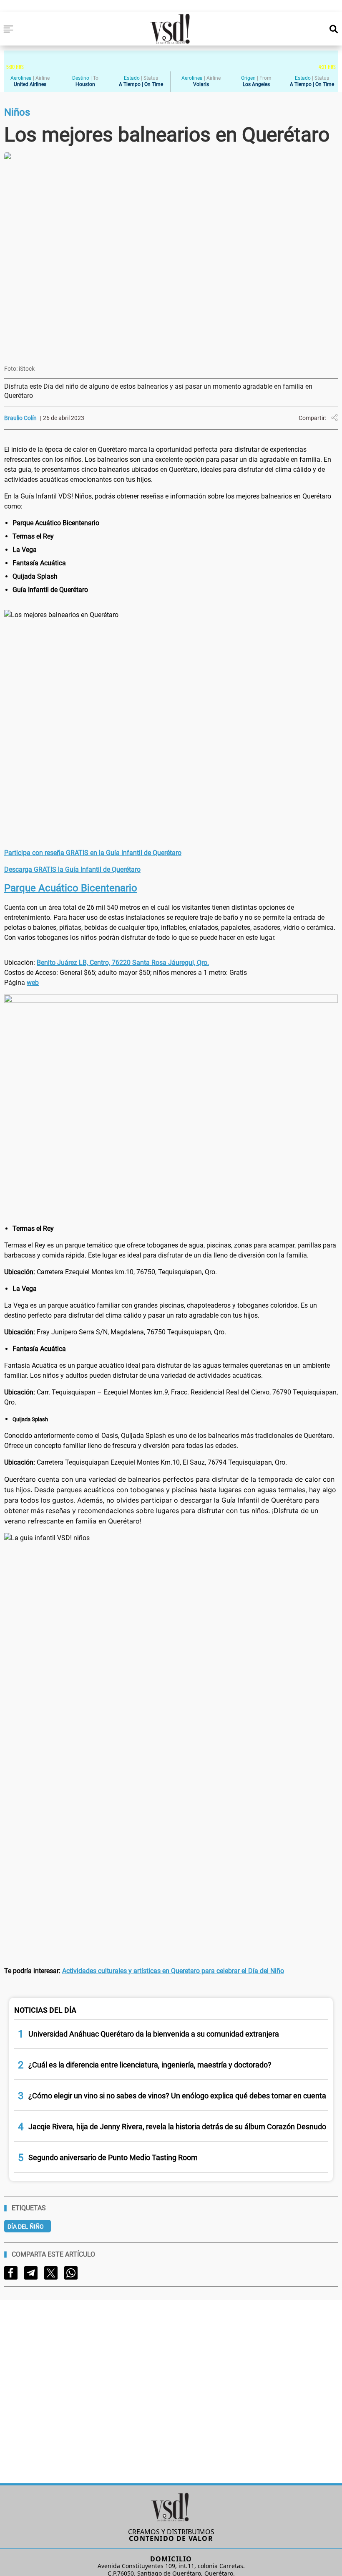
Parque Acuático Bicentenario (71, 888)
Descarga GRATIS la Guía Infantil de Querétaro (72, 869)
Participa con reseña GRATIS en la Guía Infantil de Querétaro (93, 853)
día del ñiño (26, 2227)
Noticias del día (45, 2010)
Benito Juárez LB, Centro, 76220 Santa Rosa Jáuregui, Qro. (123, 963)
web (33, 983)
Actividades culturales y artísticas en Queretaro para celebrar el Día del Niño (173, 1971)
